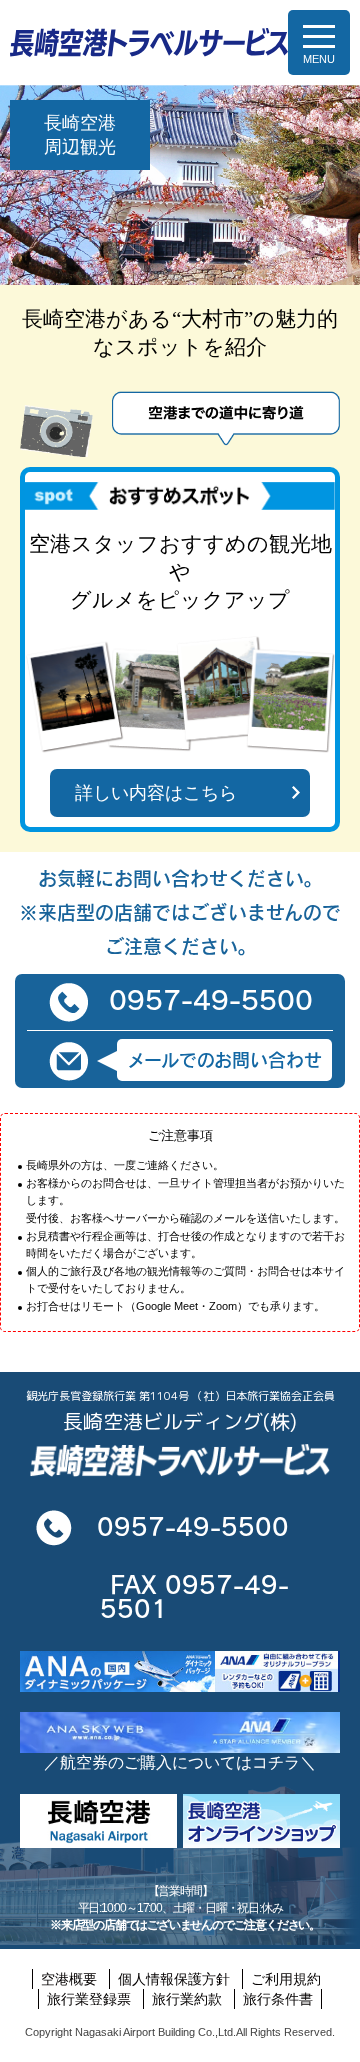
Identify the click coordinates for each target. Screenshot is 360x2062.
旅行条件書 (278, 1999)
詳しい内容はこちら (156, 793)
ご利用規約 (286, 1979)
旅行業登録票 (89, 1999)
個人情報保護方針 (174, 1979)
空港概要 (69, 1979)
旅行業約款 (187, 1999)
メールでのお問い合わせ (224, 1060)
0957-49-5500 (211, 1000)
